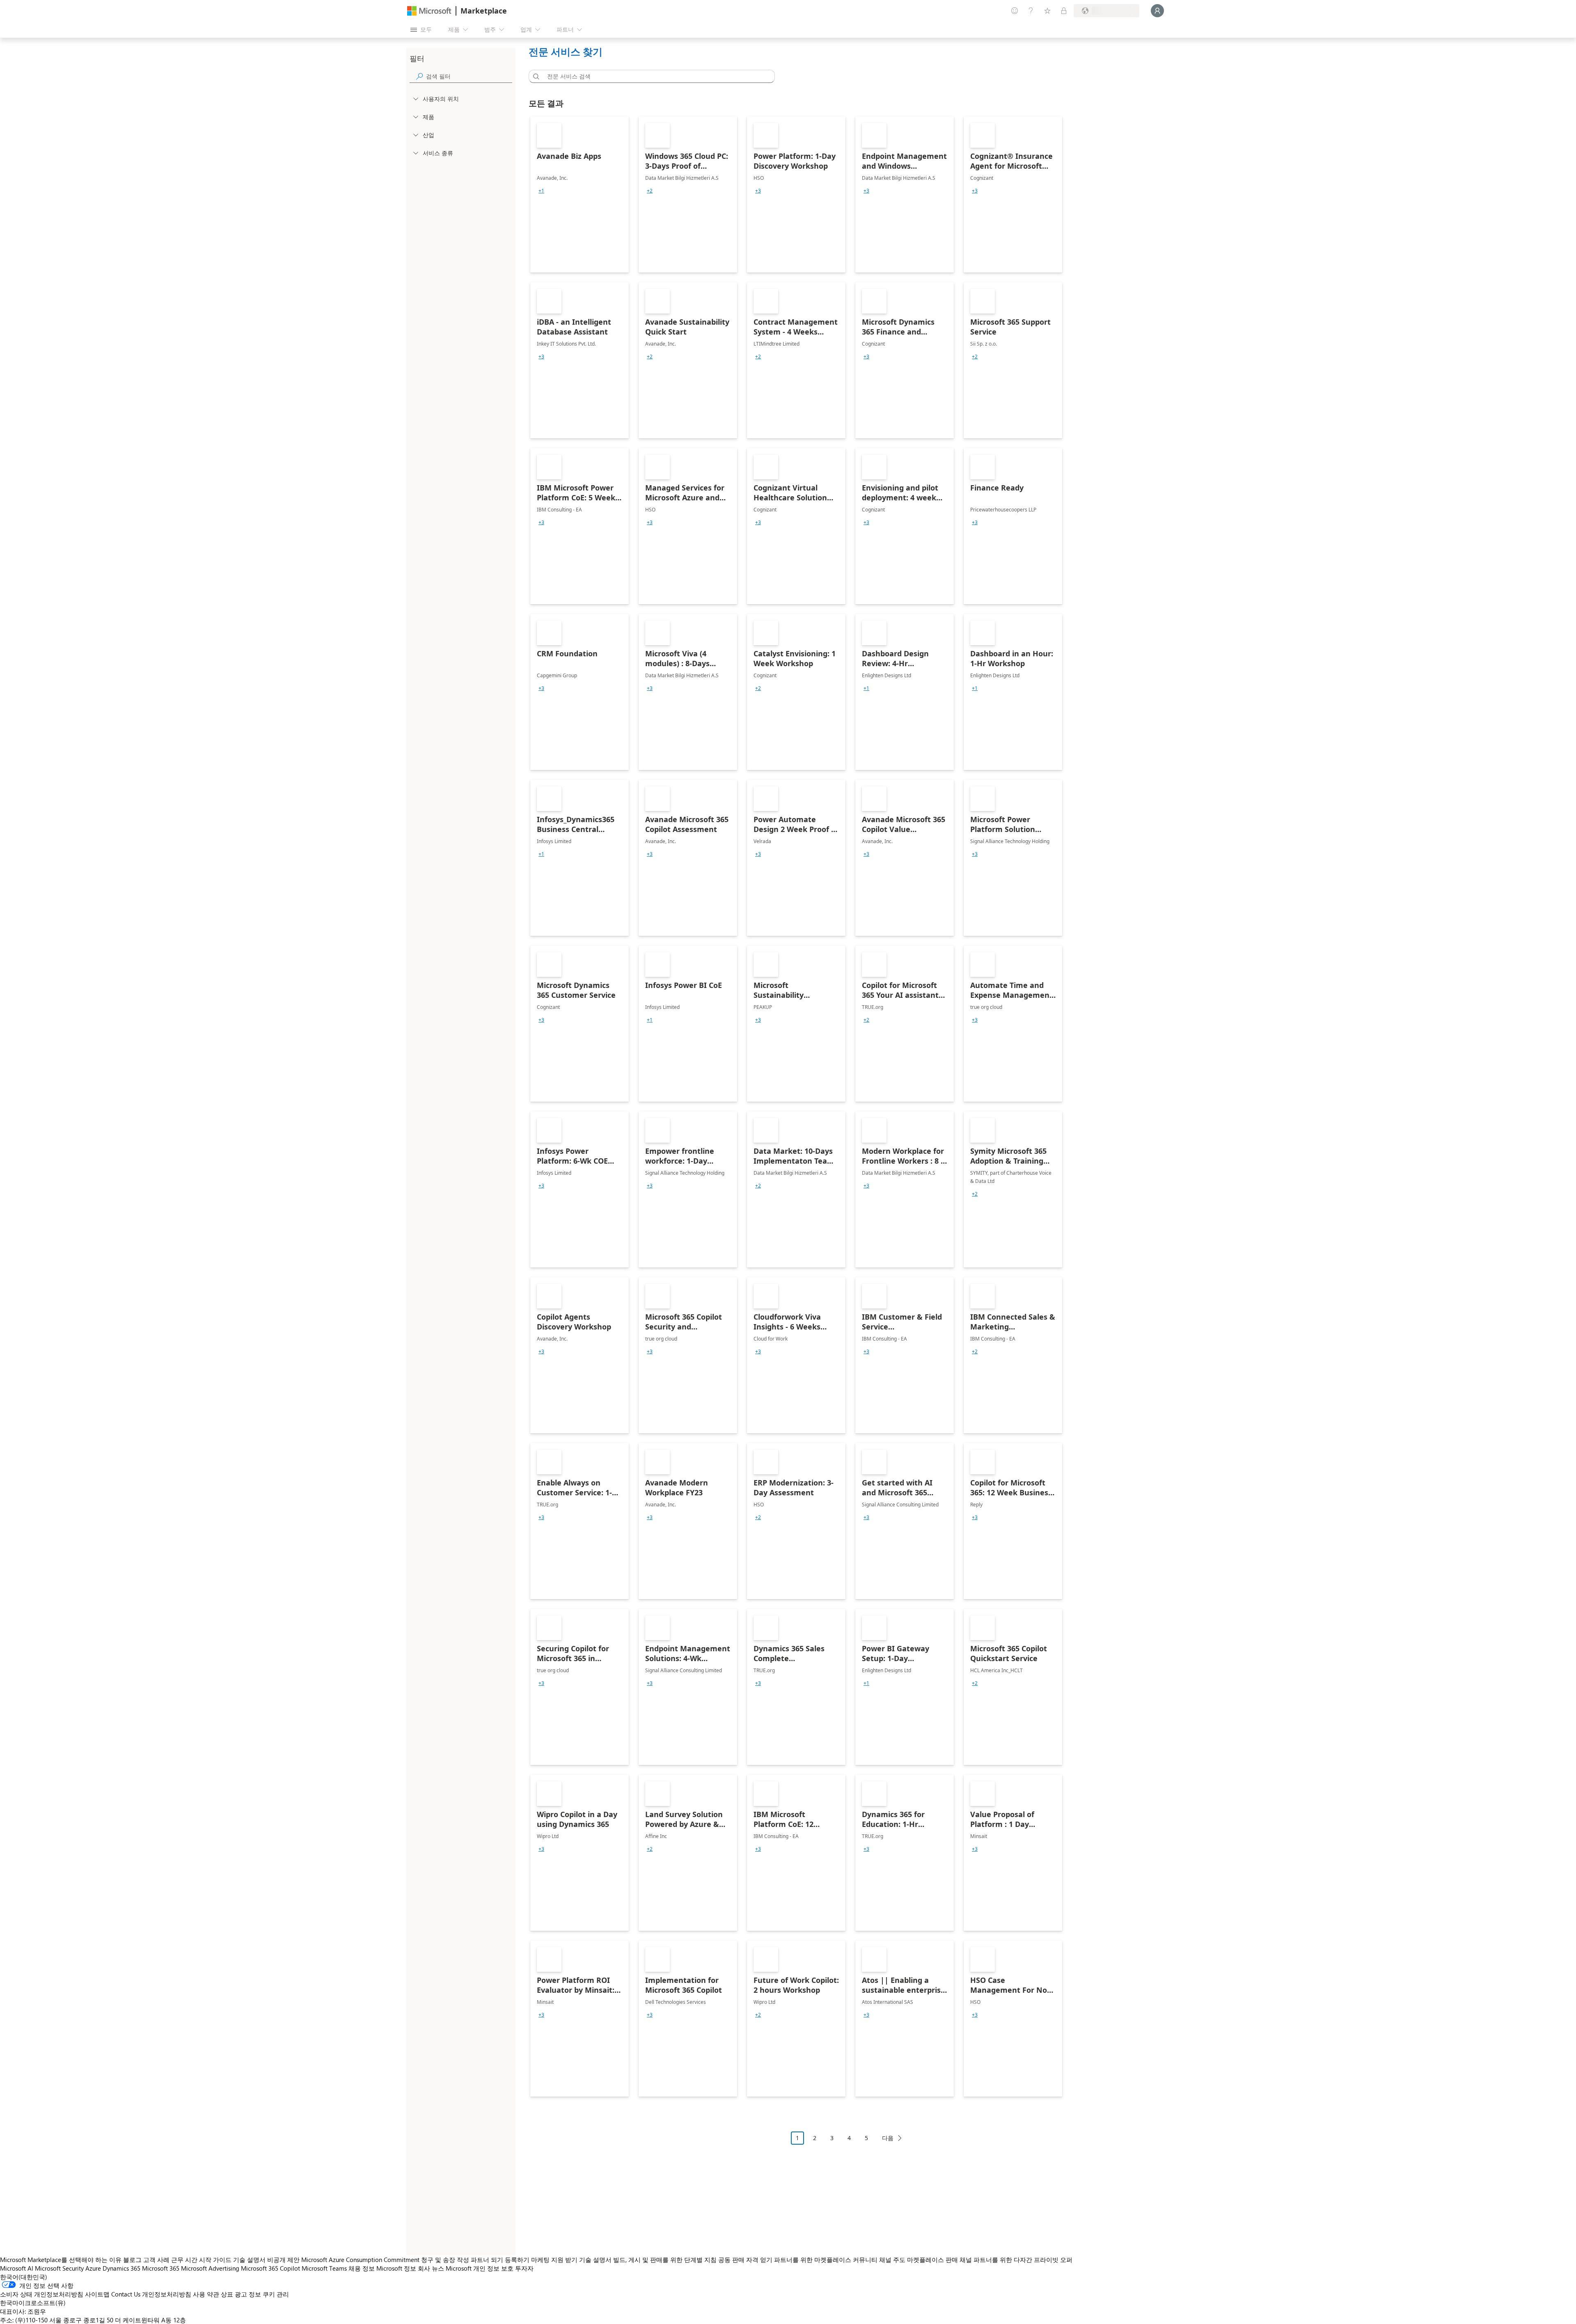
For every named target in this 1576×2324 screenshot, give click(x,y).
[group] (541, 191)
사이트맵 (97, 2294)
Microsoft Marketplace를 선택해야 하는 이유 (61, 2260)
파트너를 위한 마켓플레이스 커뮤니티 (826, 2260)
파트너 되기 (487, 2260)
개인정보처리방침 (167, 2294)
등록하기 (517, 2260)
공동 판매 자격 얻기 (745, 2260)
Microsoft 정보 (396, 2268)
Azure (93, 2268)
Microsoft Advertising (210, 2268)
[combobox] (654, 76)
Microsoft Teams (324, 2268)
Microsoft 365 (161, 2268)
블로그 (132, 2260)
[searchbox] (469, 76)
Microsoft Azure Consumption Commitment (361, 2260)
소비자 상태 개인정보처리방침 (42, 2294)
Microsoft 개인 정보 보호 (480, 2268)
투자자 (524, 2268)
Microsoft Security (59, 2268)
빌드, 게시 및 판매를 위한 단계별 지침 (665, 2260)
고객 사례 (156, 2260)
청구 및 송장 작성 (445, 2260)
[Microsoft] (429, 11)
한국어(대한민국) (24, 2277)
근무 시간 (184, 2260)
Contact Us (126, 2294)
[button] (535, 76)
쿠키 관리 (276, 2294)
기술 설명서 (249, 2260)
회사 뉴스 (431, 2268)
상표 (227, 2294)
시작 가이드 (215, 2260)
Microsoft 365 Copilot (270, 2268)
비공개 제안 (283, 2260)
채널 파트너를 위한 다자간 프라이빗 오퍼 (1016, 2260)
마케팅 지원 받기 (554, 2260)
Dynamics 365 (121, 2268)
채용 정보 (362, 2268)
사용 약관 (206, 2294)
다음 (888, 2138)
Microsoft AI (17, 2268)
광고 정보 (248, 2294)
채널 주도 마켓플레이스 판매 (919, 2260)
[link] (580, 195)
